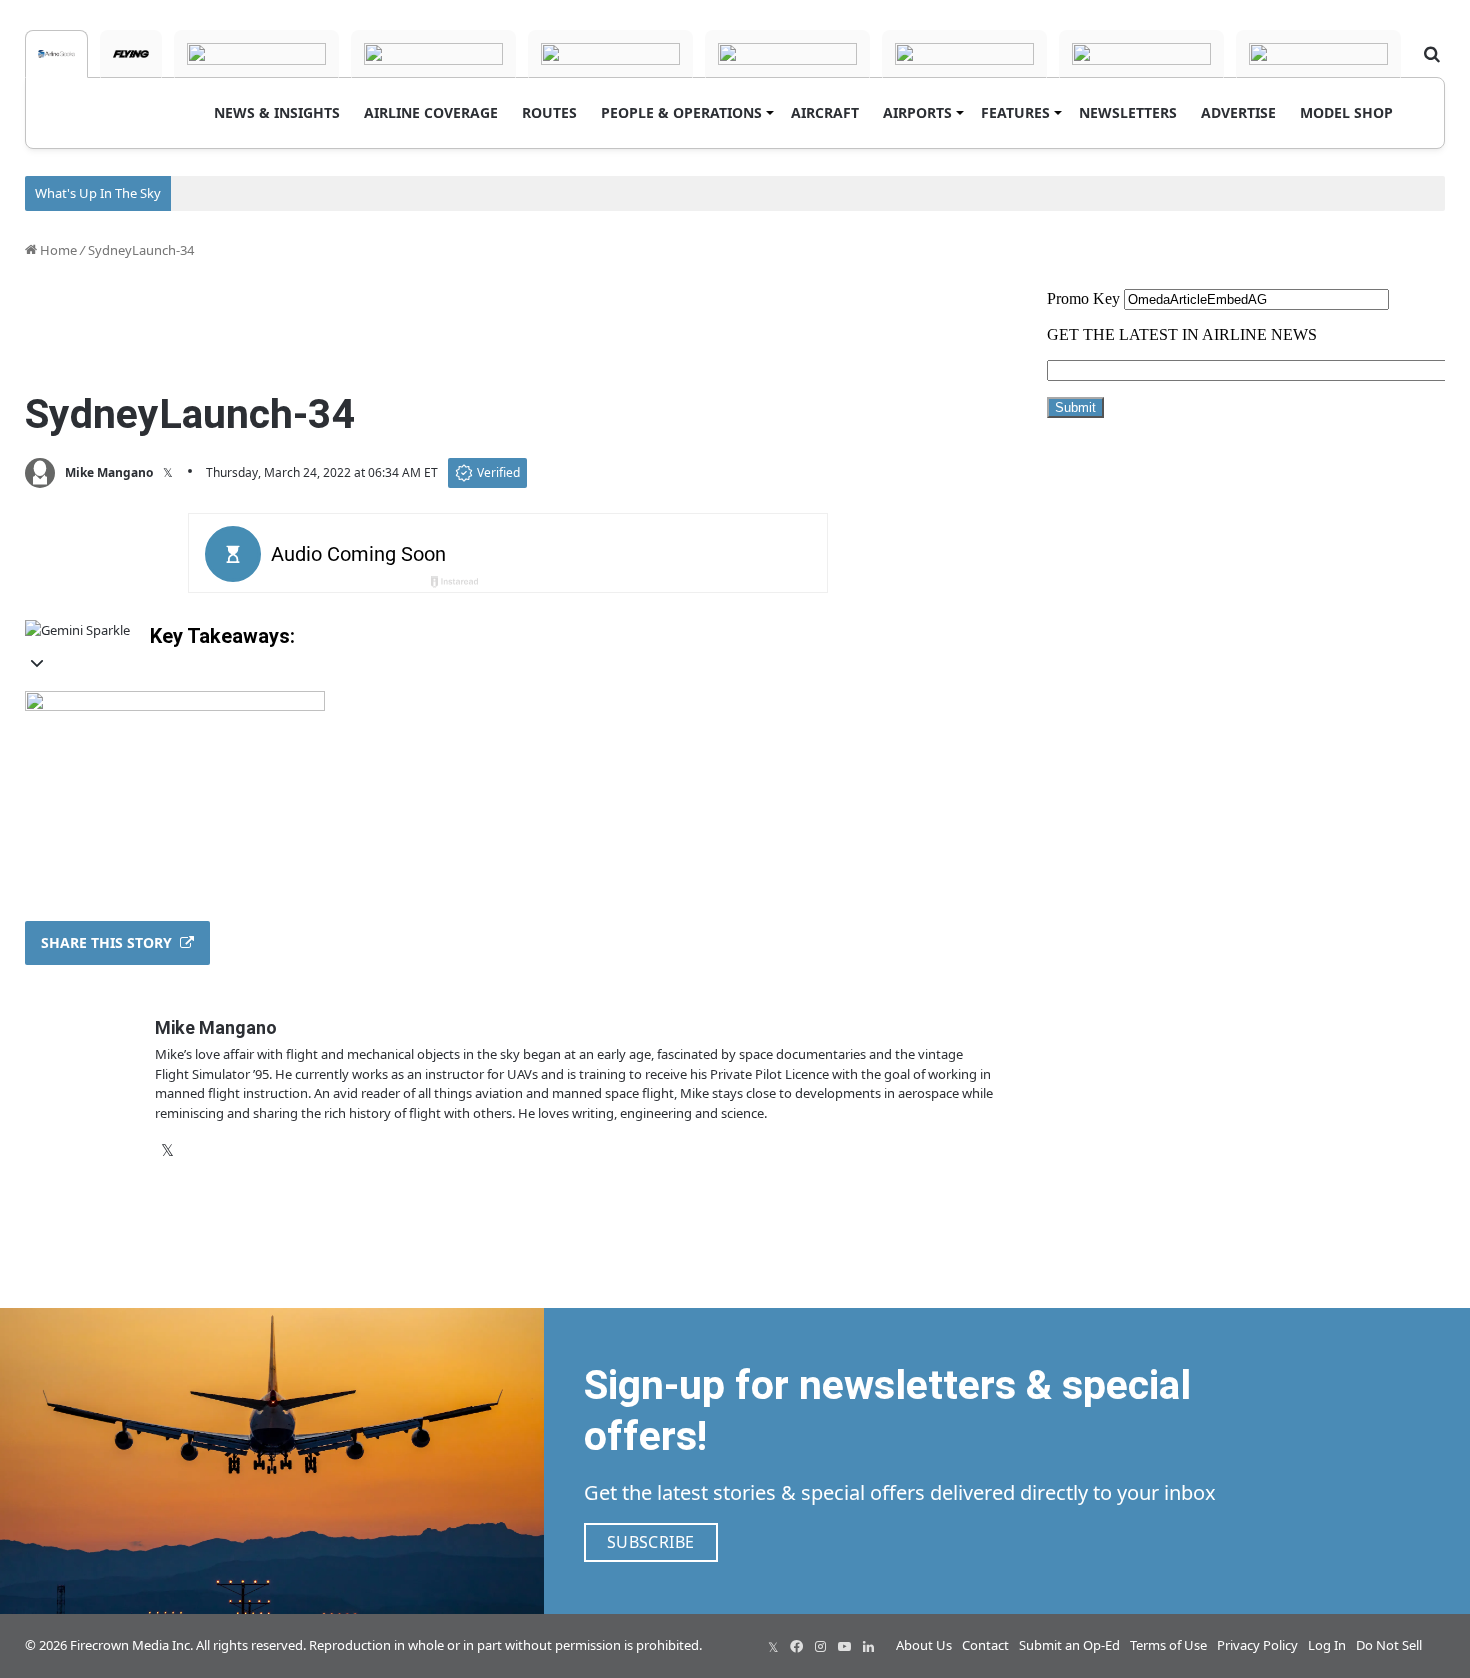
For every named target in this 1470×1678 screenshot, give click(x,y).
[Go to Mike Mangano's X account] (168, 473)
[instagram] (821, 1646)
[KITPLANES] (787, 54)
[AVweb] (256, 54)
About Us (924, 1645)
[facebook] (797, 1646)
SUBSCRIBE (651, 1542)
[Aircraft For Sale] (433, 54)
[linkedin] (869, 1646)
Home (57, 250)
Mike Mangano (109, 472)
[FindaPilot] (1141, 54)
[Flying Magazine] (131, 54)
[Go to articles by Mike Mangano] (40, 473)
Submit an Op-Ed (1069, 1645)
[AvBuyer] (610, 54)
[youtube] (845, 1646)
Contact (985, 1645)
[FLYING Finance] (1318, 54)
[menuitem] (277, 113)
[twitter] (773, 1646)
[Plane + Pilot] (964, 54)
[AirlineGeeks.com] (56, 54)
